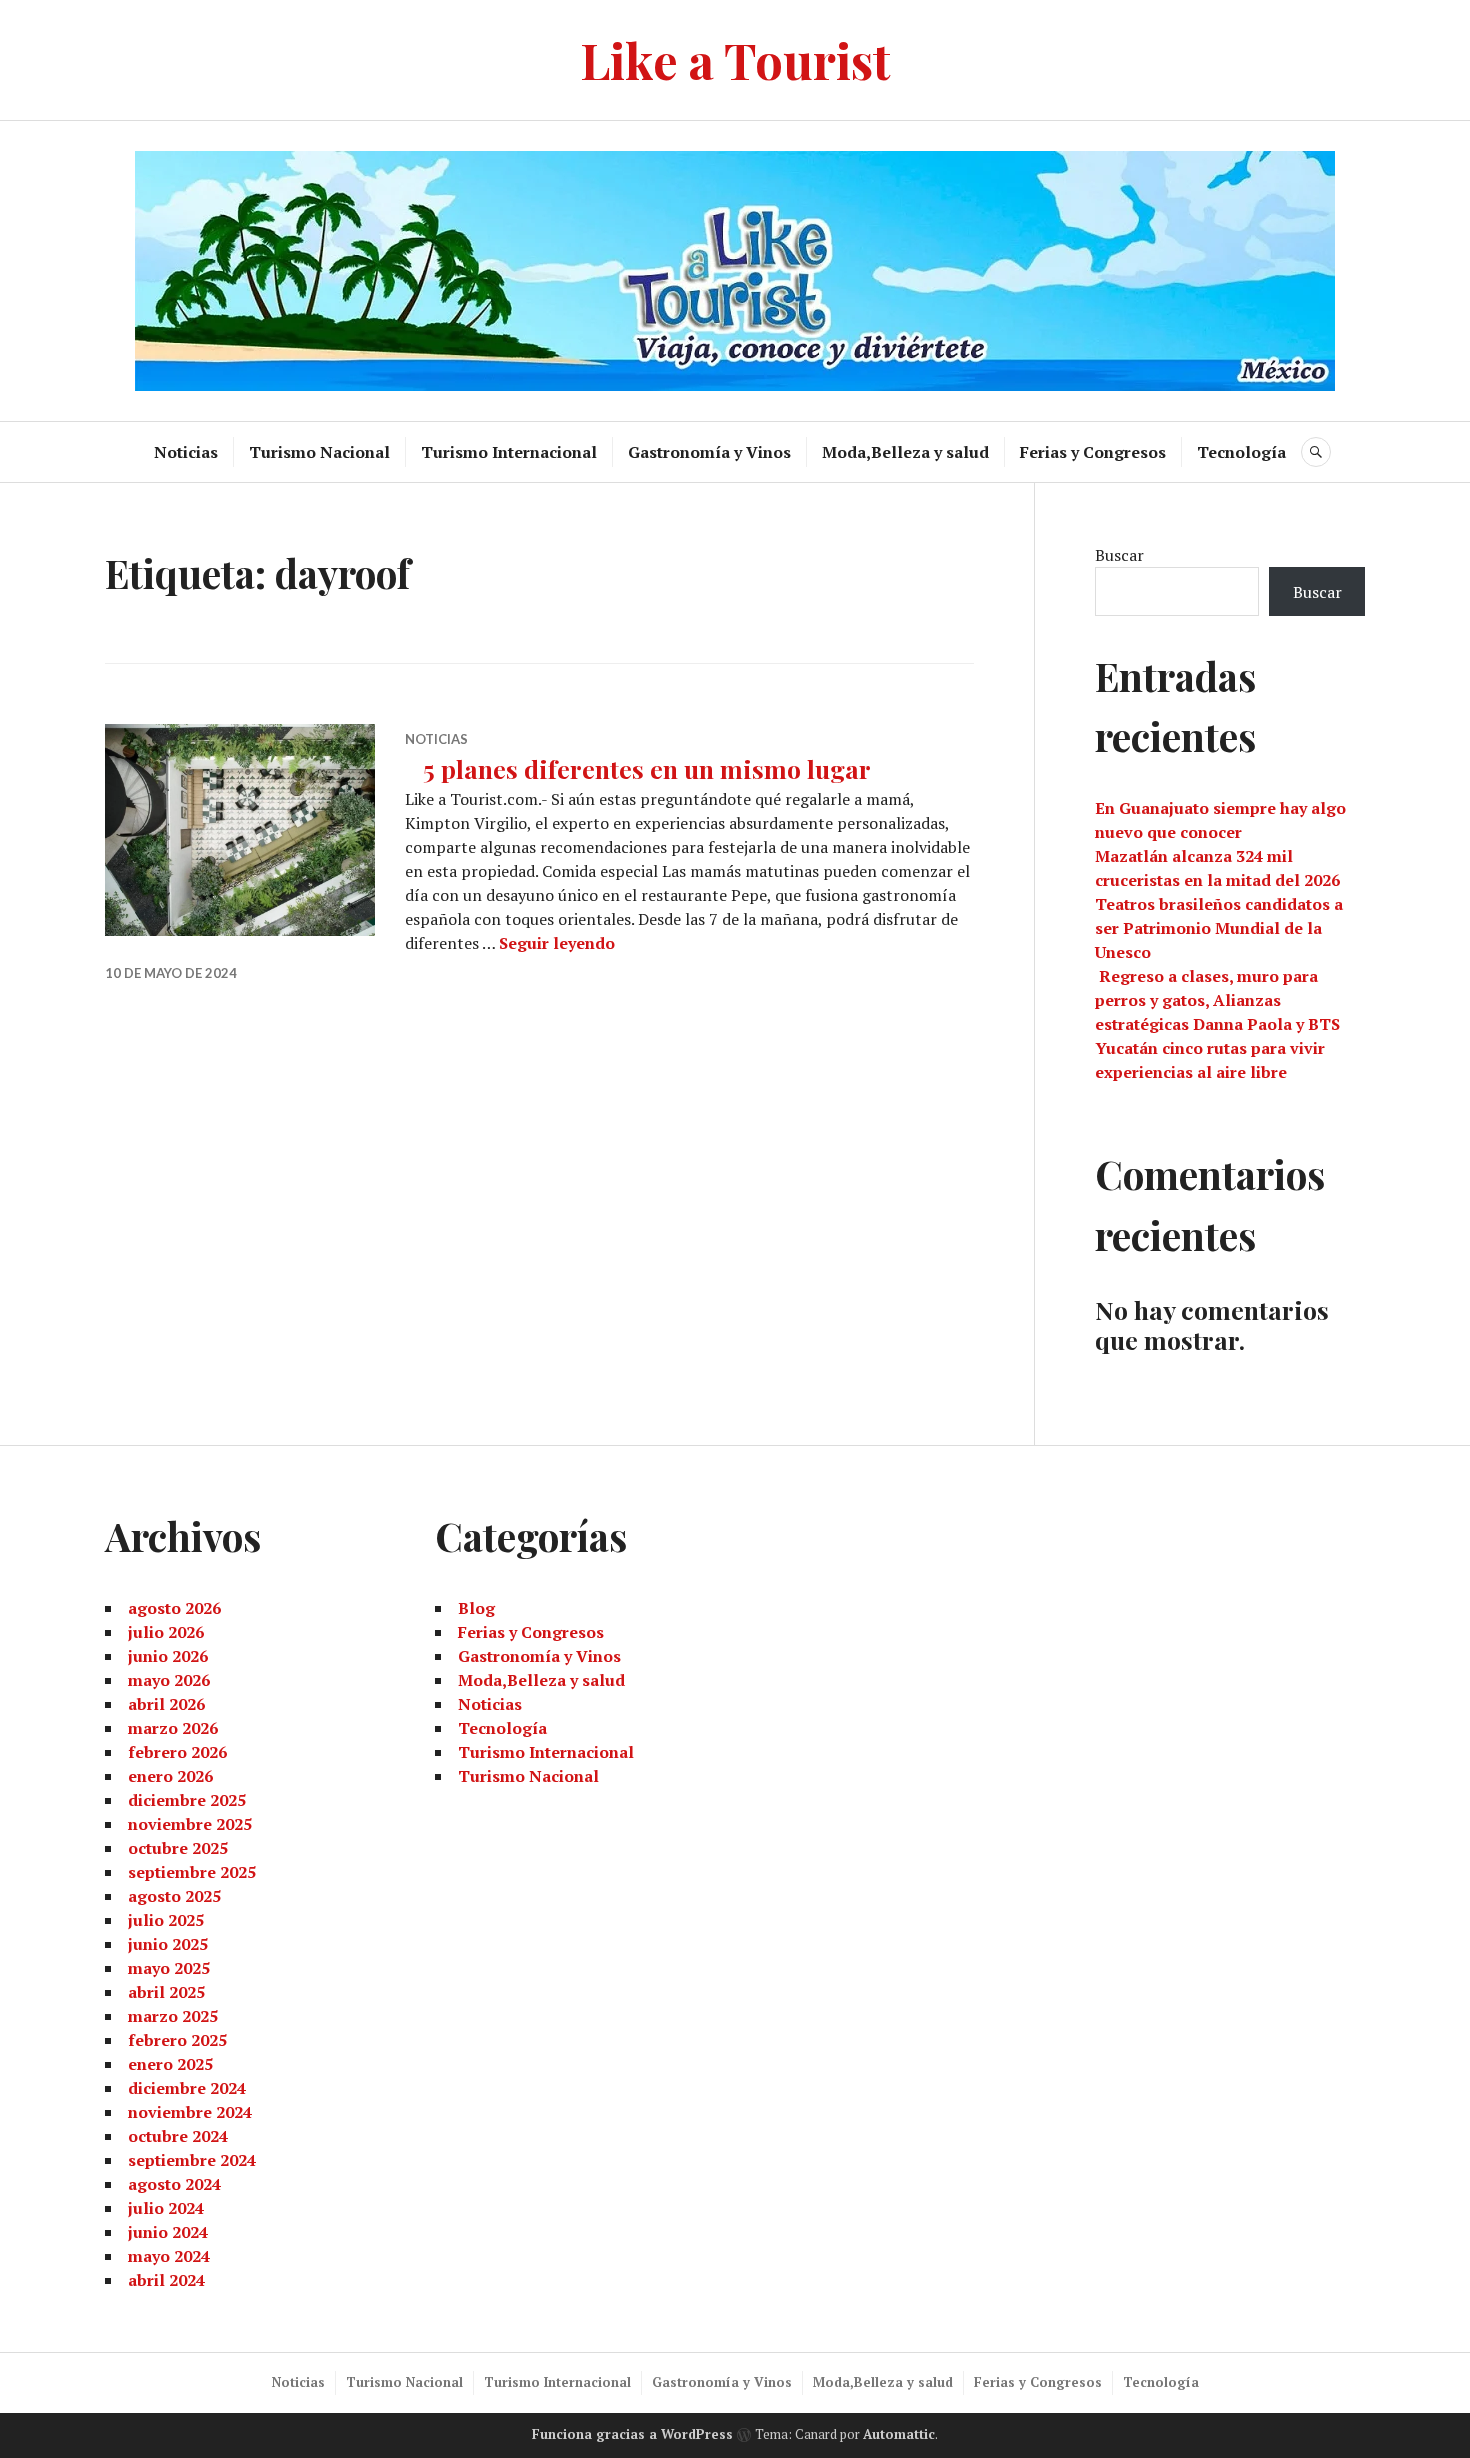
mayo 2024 (169, 2256)
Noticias (186, 452)
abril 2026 (166, 1704)
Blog (476, 1608)
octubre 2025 (178, 1848)
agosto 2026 (174, 1608)
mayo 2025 (169, 1968)
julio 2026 (166, 1632)
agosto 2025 (174, 1896)
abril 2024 (166, 2280)
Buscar (1119, 555)
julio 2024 (166, 2208)
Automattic (899, 2434)
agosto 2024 (174, 2184)
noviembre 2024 (190, 2112)
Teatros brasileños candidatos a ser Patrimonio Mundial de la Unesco (1219, 928)
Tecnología (1241, 452)
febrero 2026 (177, 1752)
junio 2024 (168, 2232)
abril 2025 (166, 1992)
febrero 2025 (177, 2040)
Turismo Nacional (319, 452)
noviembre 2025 (190, 1824)
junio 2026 (168, 1656)
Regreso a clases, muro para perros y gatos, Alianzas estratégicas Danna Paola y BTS (1217, 1000)
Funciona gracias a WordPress (632, 2434)
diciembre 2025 (187, 1800)
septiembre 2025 (192, 1872)
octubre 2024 (178, 2136)
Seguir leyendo (557, 943)
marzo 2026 (173, 1728)
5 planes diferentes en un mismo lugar (638, 768)
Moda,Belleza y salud (905, 452)
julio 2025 (166, 1920)
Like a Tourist (735, 59)
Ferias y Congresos (1093, 452)
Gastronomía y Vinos (709, 452)
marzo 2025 (173, 2016)
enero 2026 (170, 1776)
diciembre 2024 (187, 2088)
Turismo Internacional (509, 452)
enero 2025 (170, 2064)
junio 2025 (168, 1944)
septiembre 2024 (192, 2160)
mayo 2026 (169, 1680)
